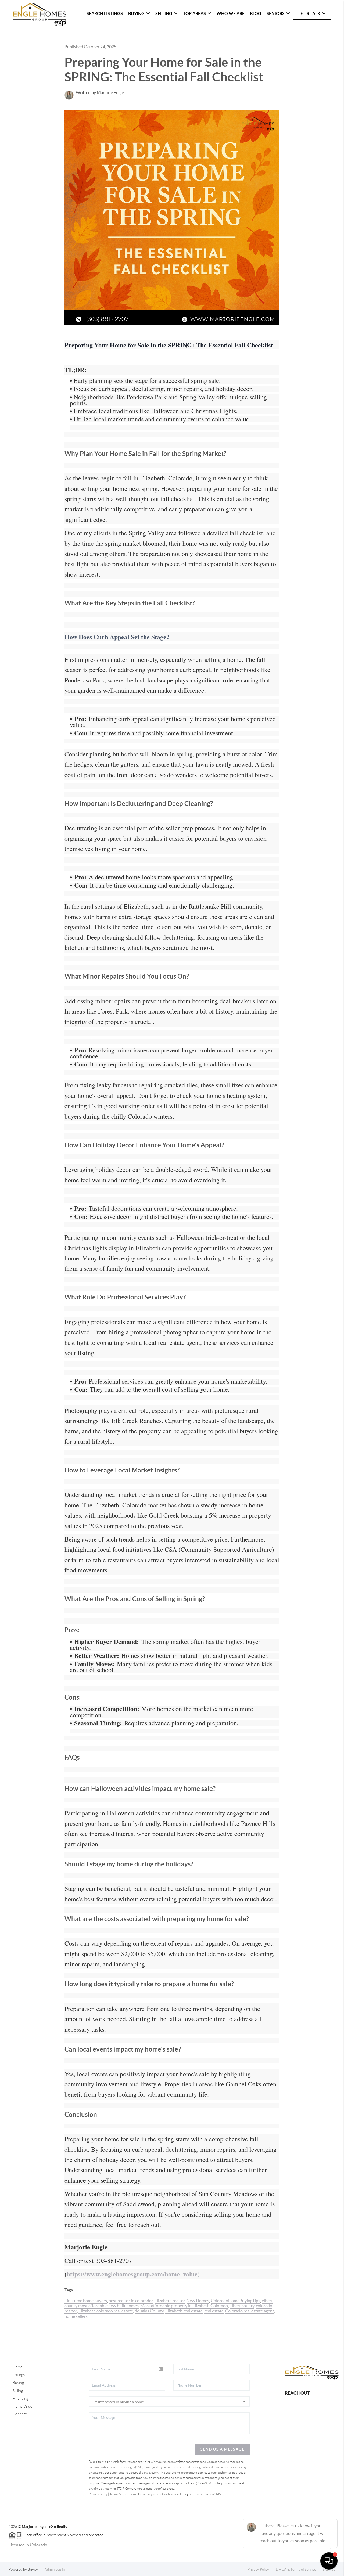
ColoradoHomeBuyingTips (235, 2301)
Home (18, 2367)
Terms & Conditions (123, 2494)
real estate (214, 2311)
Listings (19, 2375)
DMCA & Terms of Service (296, 2569)
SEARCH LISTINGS (105, 13)
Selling (18, 2391)
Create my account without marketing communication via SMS (179, 2494)
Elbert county (242, 2306)
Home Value (22, 2406)
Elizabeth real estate (184, 2311)
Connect (20, 2414)
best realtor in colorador (131, 2301)
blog (256, 13)
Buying (18, 2383)
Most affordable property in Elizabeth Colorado (184, 2306)
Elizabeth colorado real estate (106, 2311)
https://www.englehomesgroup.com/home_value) (133, 2274)
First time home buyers (86, 2301)
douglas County (149, 2311)
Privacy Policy (98, 2494)
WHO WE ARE (231, 13)
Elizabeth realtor (170, 2301)
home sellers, (76, 2316)
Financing (20, 2398)
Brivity (33, 2569)
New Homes (198, 2301)
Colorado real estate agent (250, 2311)
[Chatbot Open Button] (329, 2561)
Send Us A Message (222, 2449)
